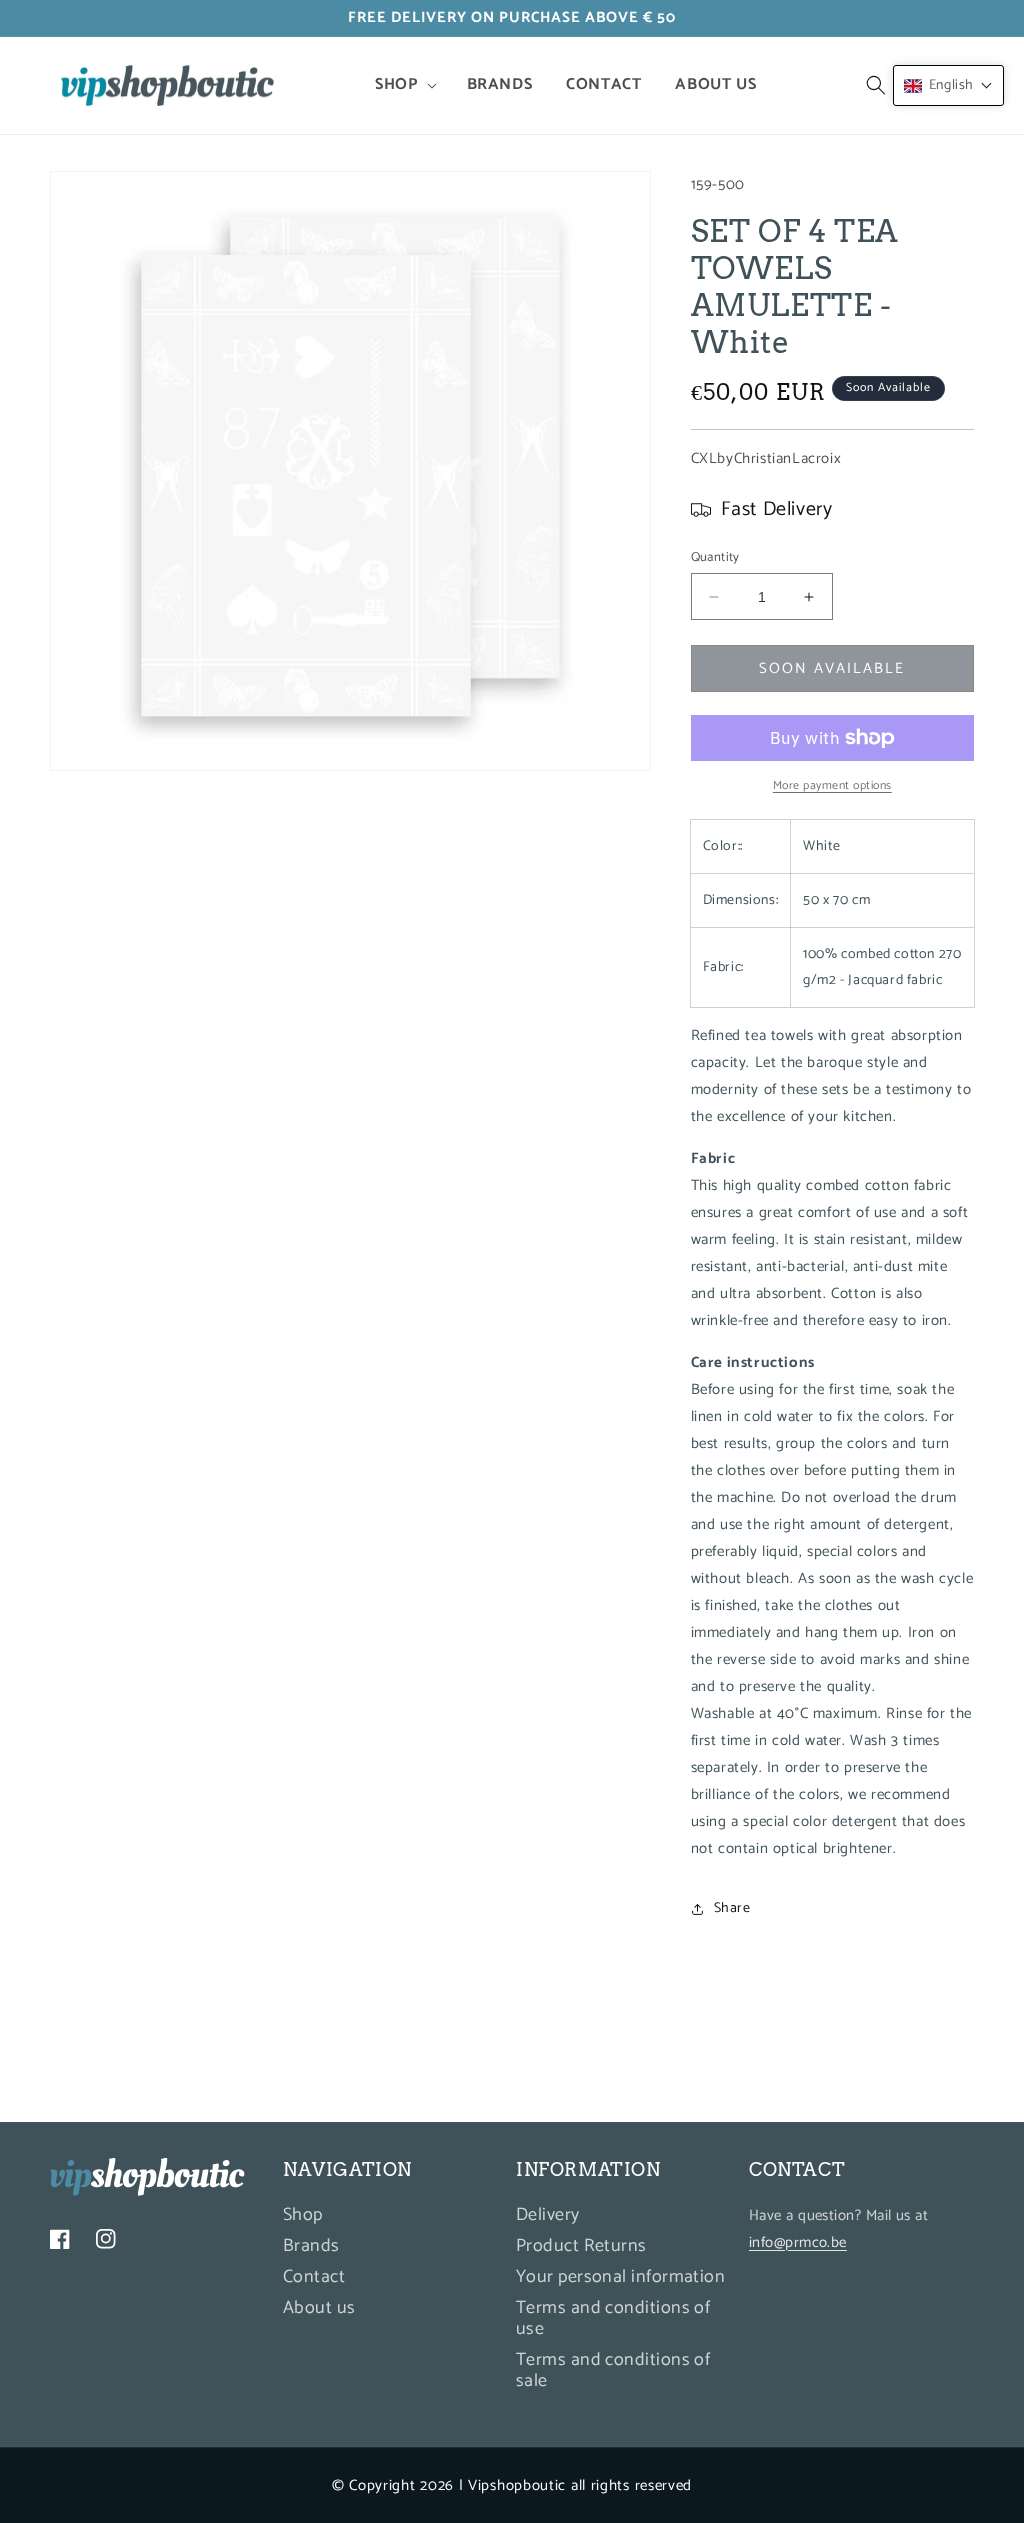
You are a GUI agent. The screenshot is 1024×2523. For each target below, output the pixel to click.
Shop (303, 2217)
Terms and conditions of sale (613, 2370)
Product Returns (581, 2246)
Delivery (548, 2217)
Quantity (715, 558)
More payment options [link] (832, 786)
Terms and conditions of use (613, 2318)
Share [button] (732, 1908)
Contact (314, 2277)
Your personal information (620, 2277)
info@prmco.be (798, 2242)
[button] (403, 85)
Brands (311, 2246)
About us (319, 2308)
